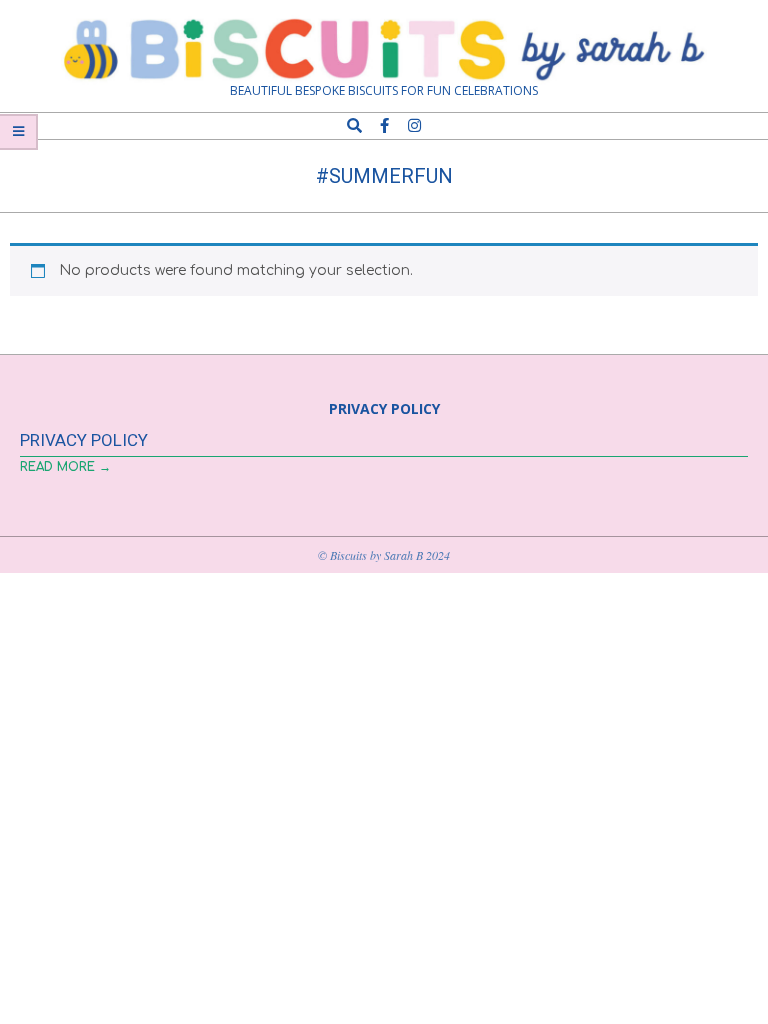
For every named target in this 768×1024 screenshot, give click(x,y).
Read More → (65, 467)
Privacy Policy (84, 440)
